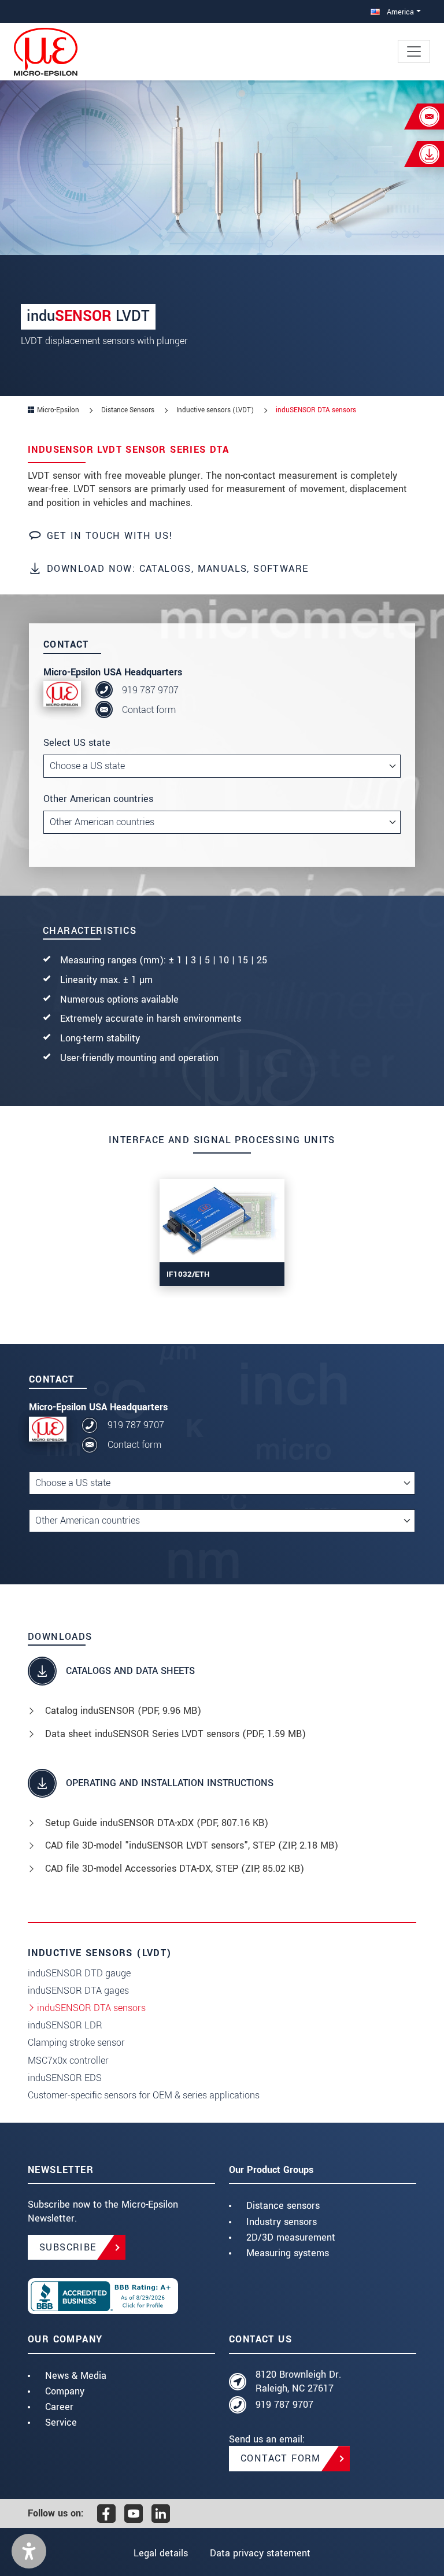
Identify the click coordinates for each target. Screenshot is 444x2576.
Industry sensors (282, 2222)
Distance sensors (283, 2206)
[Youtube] (134, 2514)
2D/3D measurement (291, 2237)
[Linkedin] (161, 2514)
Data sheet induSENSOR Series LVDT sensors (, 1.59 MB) (175, 1734)
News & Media (76, 2376)
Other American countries (98, 799)
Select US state (77, 743)
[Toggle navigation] (414, 51)
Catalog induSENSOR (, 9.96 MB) (123, 1711)
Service (61, 2422)
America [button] (399, 12)
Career (59, 2407)
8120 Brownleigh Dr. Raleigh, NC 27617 (298, 2381)
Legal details (161, 2553)
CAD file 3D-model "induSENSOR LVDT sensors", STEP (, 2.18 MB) (192, 1845)
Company (65, 2391)
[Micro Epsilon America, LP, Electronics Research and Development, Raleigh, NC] (121, 2296)
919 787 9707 (150, 690)
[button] (29, 2551)
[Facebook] (106, 2514)
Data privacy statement (260, 2553)
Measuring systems (288, 2253)
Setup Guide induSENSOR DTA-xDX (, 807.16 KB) (157, 1823)
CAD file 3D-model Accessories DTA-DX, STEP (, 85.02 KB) (175, 1869)
